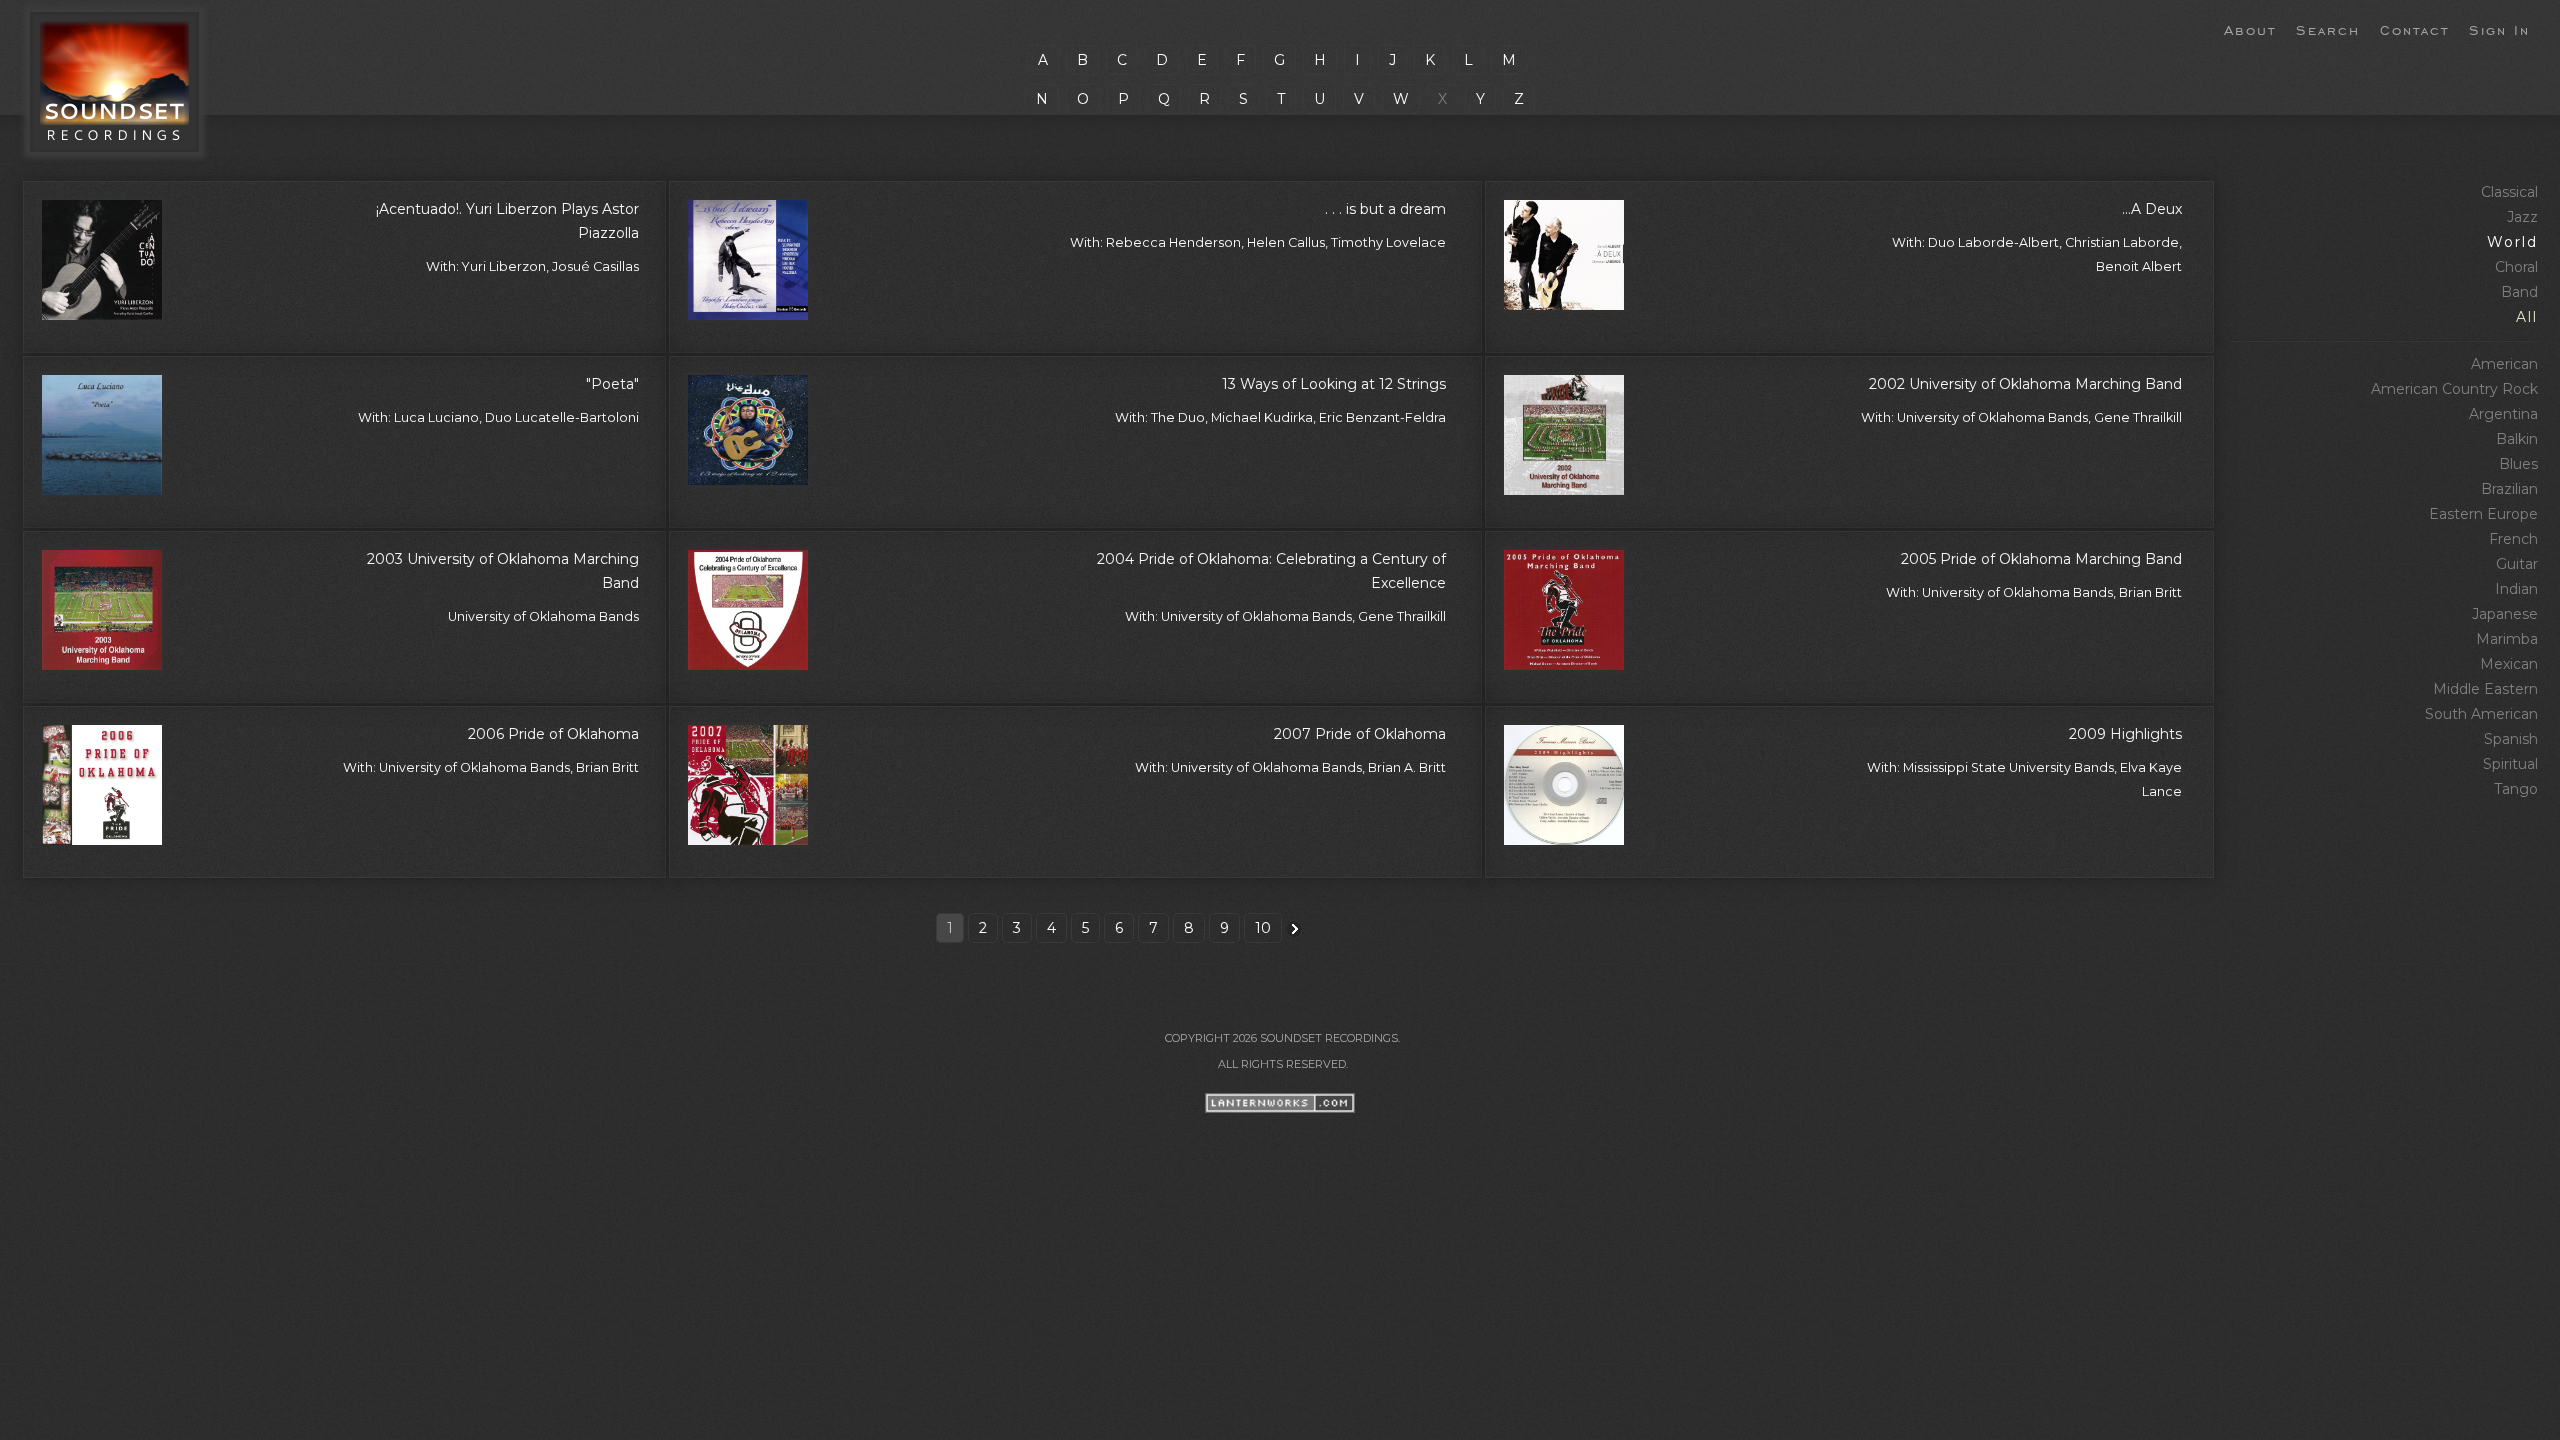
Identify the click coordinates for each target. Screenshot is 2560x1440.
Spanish (2511, 739)
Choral (2516, 267)
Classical (2509, 192)
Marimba (2507, 639)
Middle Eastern (2485, 689)
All (2527, 317)
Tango (2516, 789)
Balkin (2517, 439)
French (2513, 539)
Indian (2516, 589)
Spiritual (2510, 764)
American (2504, 364)
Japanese (2505, 614)
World (2512, 242)
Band (2519, 292)
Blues (2518, 464)
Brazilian (2509, 489)
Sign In (2499, 29)
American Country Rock (2454, 389)
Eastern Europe (2483, 514)
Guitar (2517, 564)
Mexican (2509, 664)
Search (2328, 29)
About (2250, 29)
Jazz (2522, 217)
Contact (2414, 29)
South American (2481, 714)
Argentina (2503, 414)
